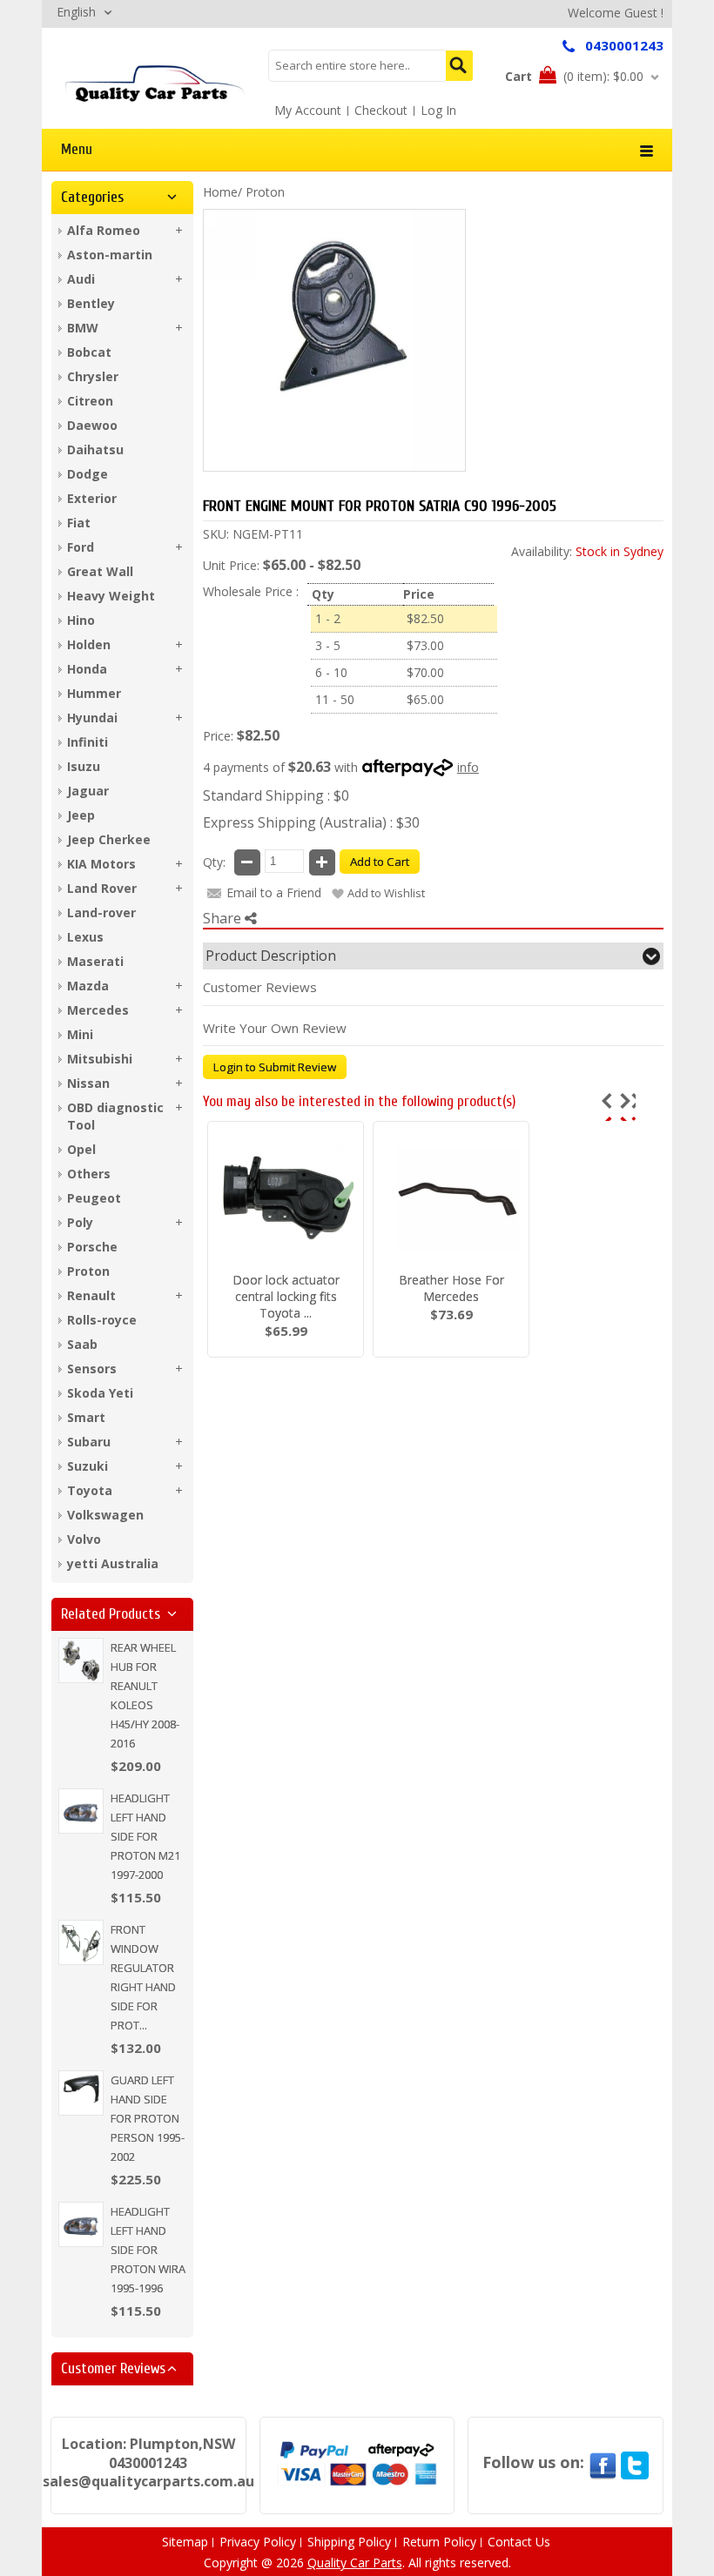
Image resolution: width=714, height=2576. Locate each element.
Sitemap (185, 2542)
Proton (265, 192)
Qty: (214, 862)
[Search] (459, 66)
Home (220, 192)
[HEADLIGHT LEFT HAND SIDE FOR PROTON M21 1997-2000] (81, 1811)
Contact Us (519, 2542)
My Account (308, 110)
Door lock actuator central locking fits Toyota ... (286, 1296)
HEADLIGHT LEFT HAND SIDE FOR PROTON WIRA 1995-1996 (148, 2250)
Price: (218, 736)
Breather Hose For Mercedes (451, 1288)
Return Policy (439, 2542)
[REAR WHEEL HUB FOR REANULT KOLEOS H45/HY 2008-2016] (81, 1660)
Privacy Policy (258, 2542)
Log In (438, 110)
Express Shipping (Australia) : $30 (311, 822)
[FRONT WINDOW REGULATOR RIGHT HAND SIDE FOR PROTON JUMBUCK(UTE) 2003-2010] (81, 1942)
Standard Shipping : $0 (276, 795)
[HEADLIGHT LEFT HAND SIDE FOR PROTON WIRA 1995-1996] (81, 2224)
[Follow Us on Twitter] (635, 2462)
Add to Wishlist (386, 893)
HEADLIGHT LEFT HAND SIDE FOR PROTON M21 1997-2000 (145, 1836)
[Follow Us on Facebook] (603, 2462)
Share (224, 918)
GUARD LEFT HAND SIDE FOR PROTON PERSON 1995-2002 (148, 2118)
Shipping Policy (349, 2542)
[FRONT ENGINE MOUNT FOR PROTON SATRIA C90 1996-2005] (155, 83)
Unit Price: (231, 565)
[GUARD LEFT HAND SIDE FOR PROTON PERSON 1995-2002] (81, 2093)
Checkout (381, 110)
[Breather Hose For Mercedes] (451, 1201)
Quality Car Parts (355, 2563)
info (468, 767)
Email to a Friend (274, 892)
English (76, 12)
